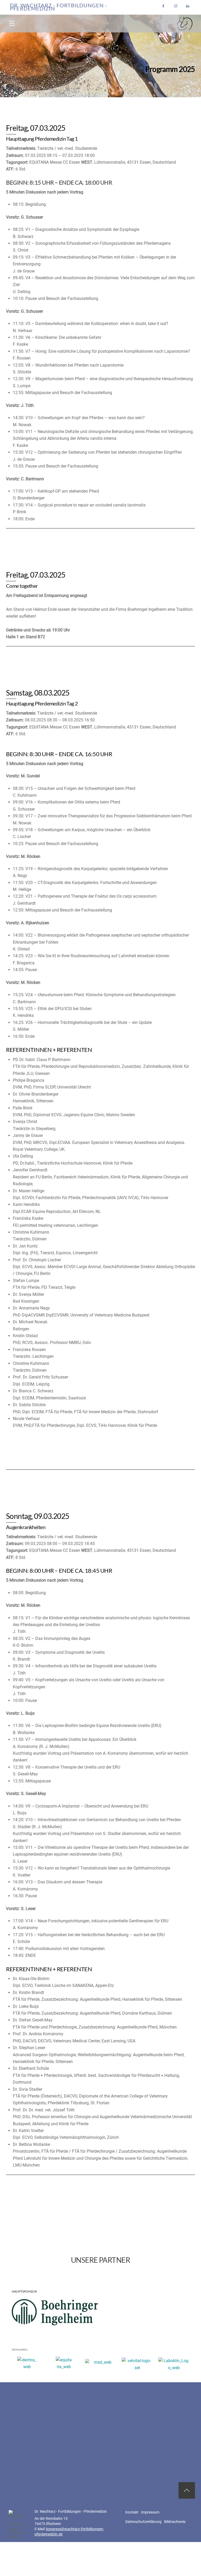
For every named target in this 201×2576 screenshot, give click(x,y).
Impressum (150, 2512)
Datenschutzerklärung (143, 2522)
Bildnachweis (175, 2522)
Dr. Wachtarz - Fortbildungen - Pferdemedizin (58, 7)
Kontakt (132, 2512)
